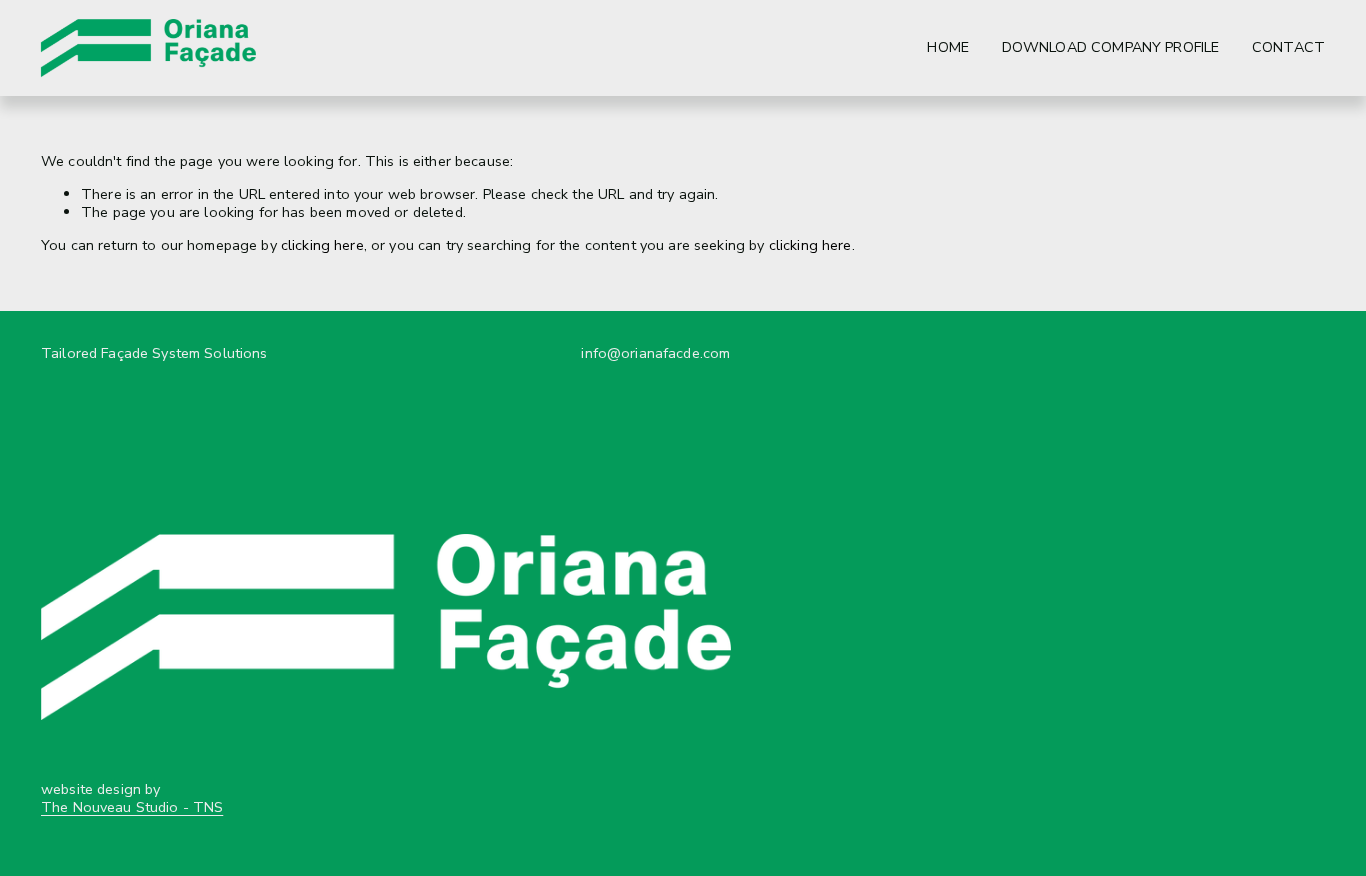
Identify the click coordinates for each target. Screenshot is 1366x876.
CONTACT (1288, 47)
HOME (948, 47)
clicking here (322, 245)
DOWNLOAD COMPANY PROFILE (1110, 47)
